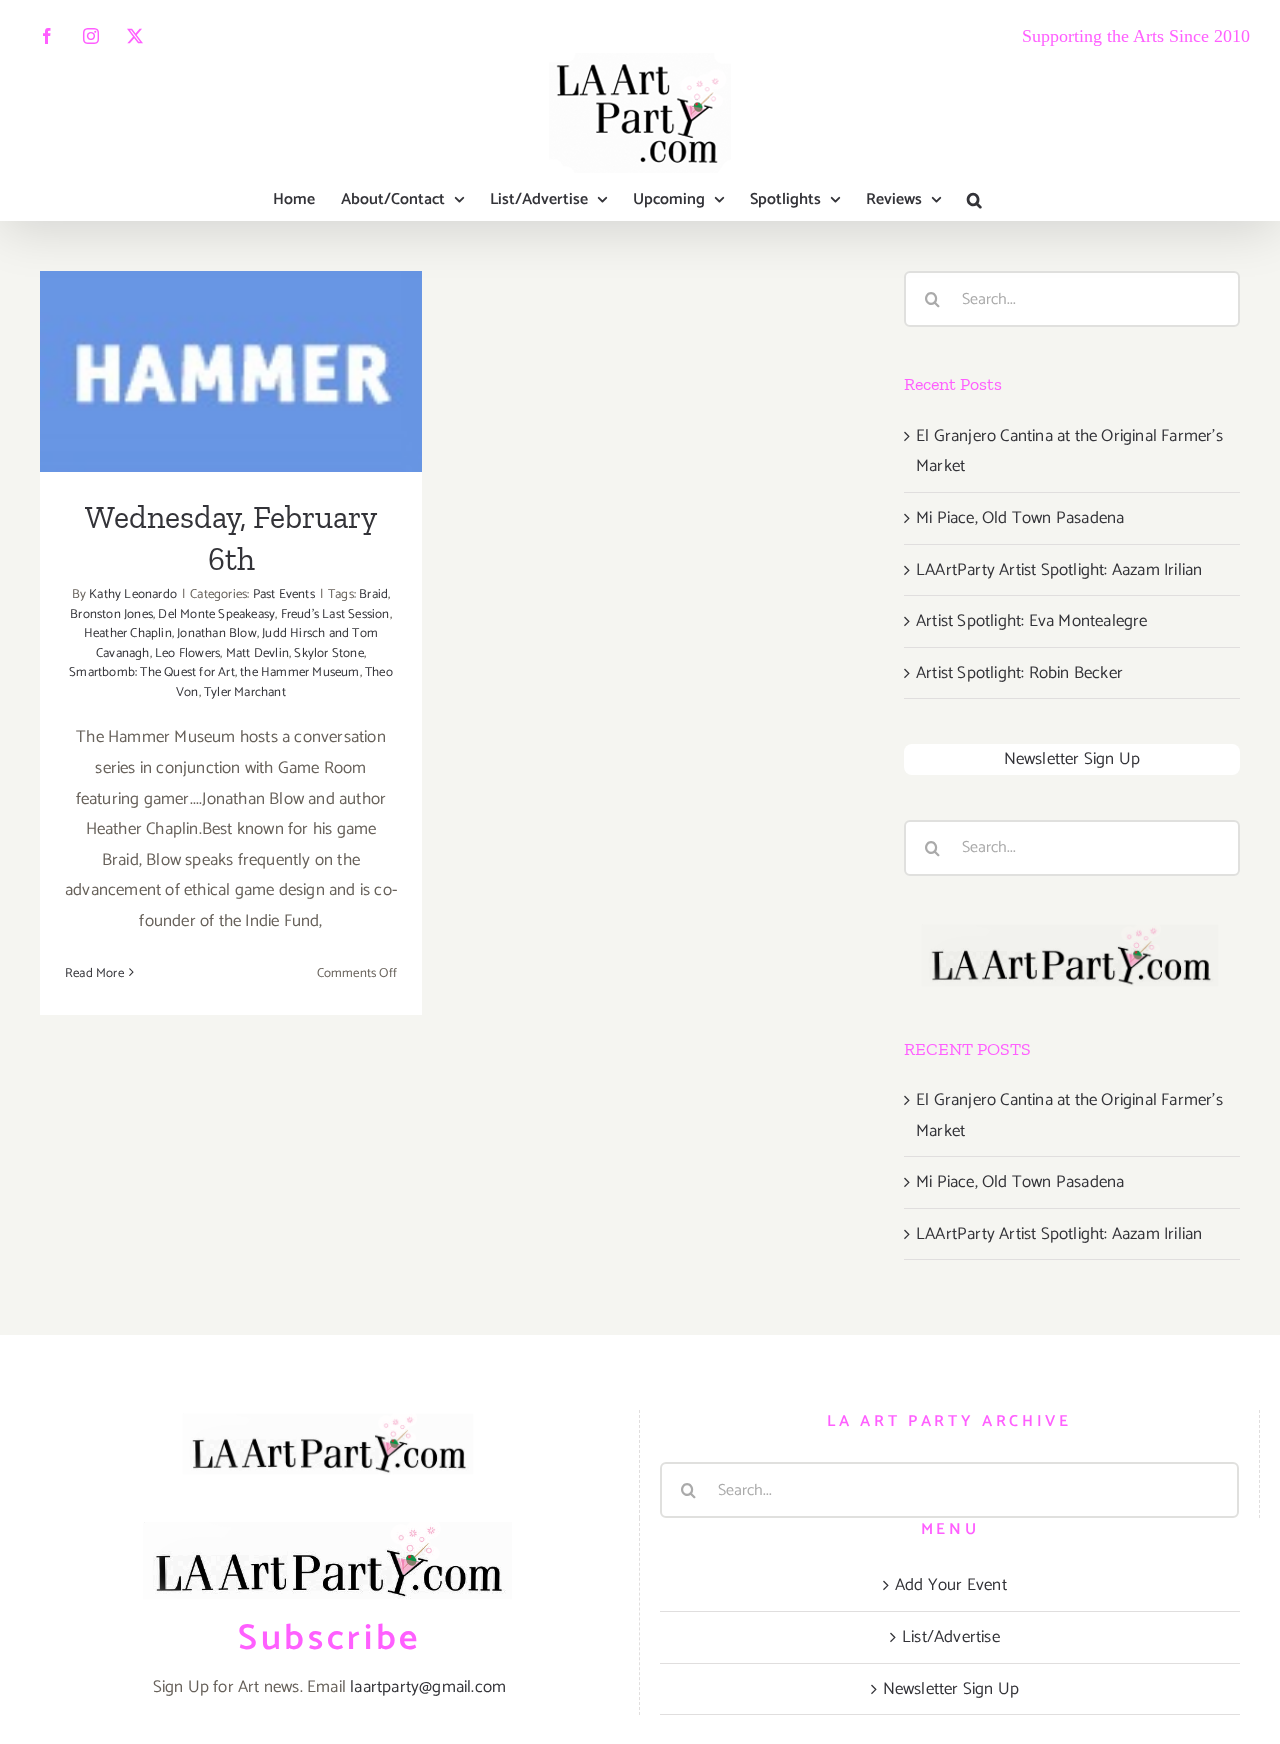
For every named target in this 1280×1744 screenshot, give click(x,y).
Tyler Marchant (245, 692)
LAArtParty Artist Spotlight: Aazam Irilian (1059, 570)
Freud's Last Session (335, 614)
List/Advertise (951, 1637)
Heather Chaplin (128, 633)
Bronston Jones (111, 614)
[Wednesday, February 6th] (231, 371)
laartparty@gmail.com (428, 1687)
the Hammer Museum (299, 672)
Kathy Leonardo (133, 594)
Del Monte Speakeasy (216, 614)
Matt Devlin (257, 653)
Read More (94, 973)
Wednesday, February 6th (231, 346)
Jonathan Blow (217, 633)
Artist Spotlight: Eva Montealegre (1032, 621)
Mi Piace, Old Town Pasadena (1020, 518)
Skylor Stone (328, 653)
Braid (373, 594)
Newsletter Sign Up (1072, 759)
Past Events (284, 594)
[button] (974, 200)
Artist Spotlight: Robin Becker (1019, 673)
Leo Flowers (187, 653)
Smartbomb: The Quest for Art (152, 672)
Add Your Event (951, 1585)
